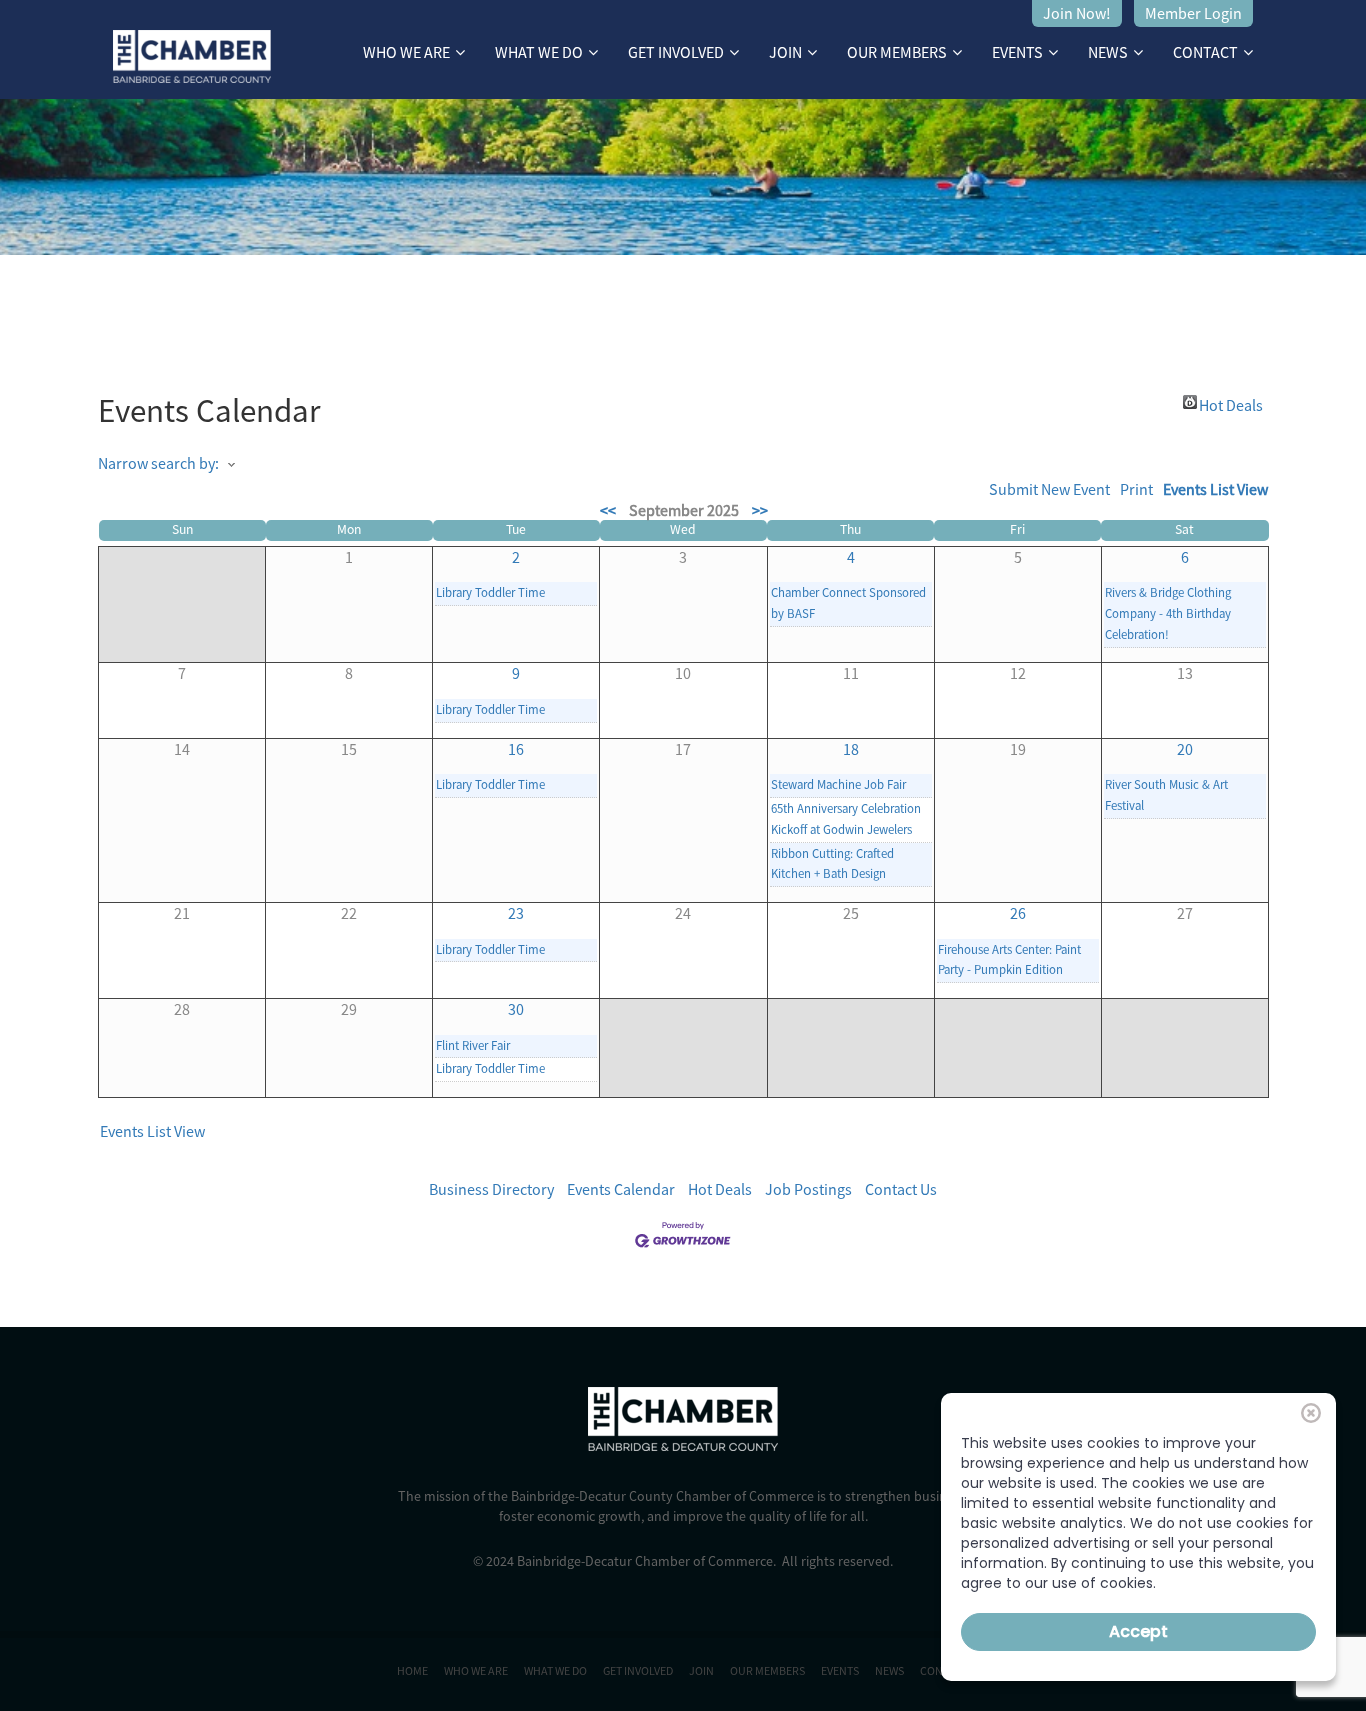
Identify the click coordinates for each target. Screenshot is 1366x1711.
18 (851, 749)
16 (516, 749)
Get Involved (676, 52)
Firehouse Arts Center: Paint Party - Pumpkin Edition (1009, 959)
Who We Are (406, 52)
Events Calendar (621, 1189)
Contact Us (901, 1189)
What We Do (539, 52)
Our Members (897, 52)
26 (1018, 913)
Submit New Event (1049, 489)
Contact (1205, 52)
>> (760, 510)
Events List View (1215, 489)
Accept (1138, 1631)
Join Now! (1077, 13)
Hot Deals (1231, 402)
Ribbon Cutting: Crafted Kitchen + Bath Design (832, 863)
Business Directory (491, 1189)
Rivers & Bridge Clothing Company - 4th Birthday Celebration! (1168, 613)
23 (516, 913)
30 (516, 1009)
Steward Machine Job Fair (838, 784)
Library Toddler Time (490, 592)
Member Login (1193, 13)
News (1108, 52)
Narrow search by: (158, 463)
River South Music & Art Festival (1166, 794)
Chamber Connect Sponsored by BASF (848, 602)
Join (785, 52)
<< (608, 510)
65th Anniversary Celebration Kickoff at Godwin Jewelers (846, 818)
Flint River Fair (473, 1045)
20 (1185, 749)
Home (412, 1670)
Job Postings (808, 1189)
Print (1136, 489)
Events (1017, 52)
